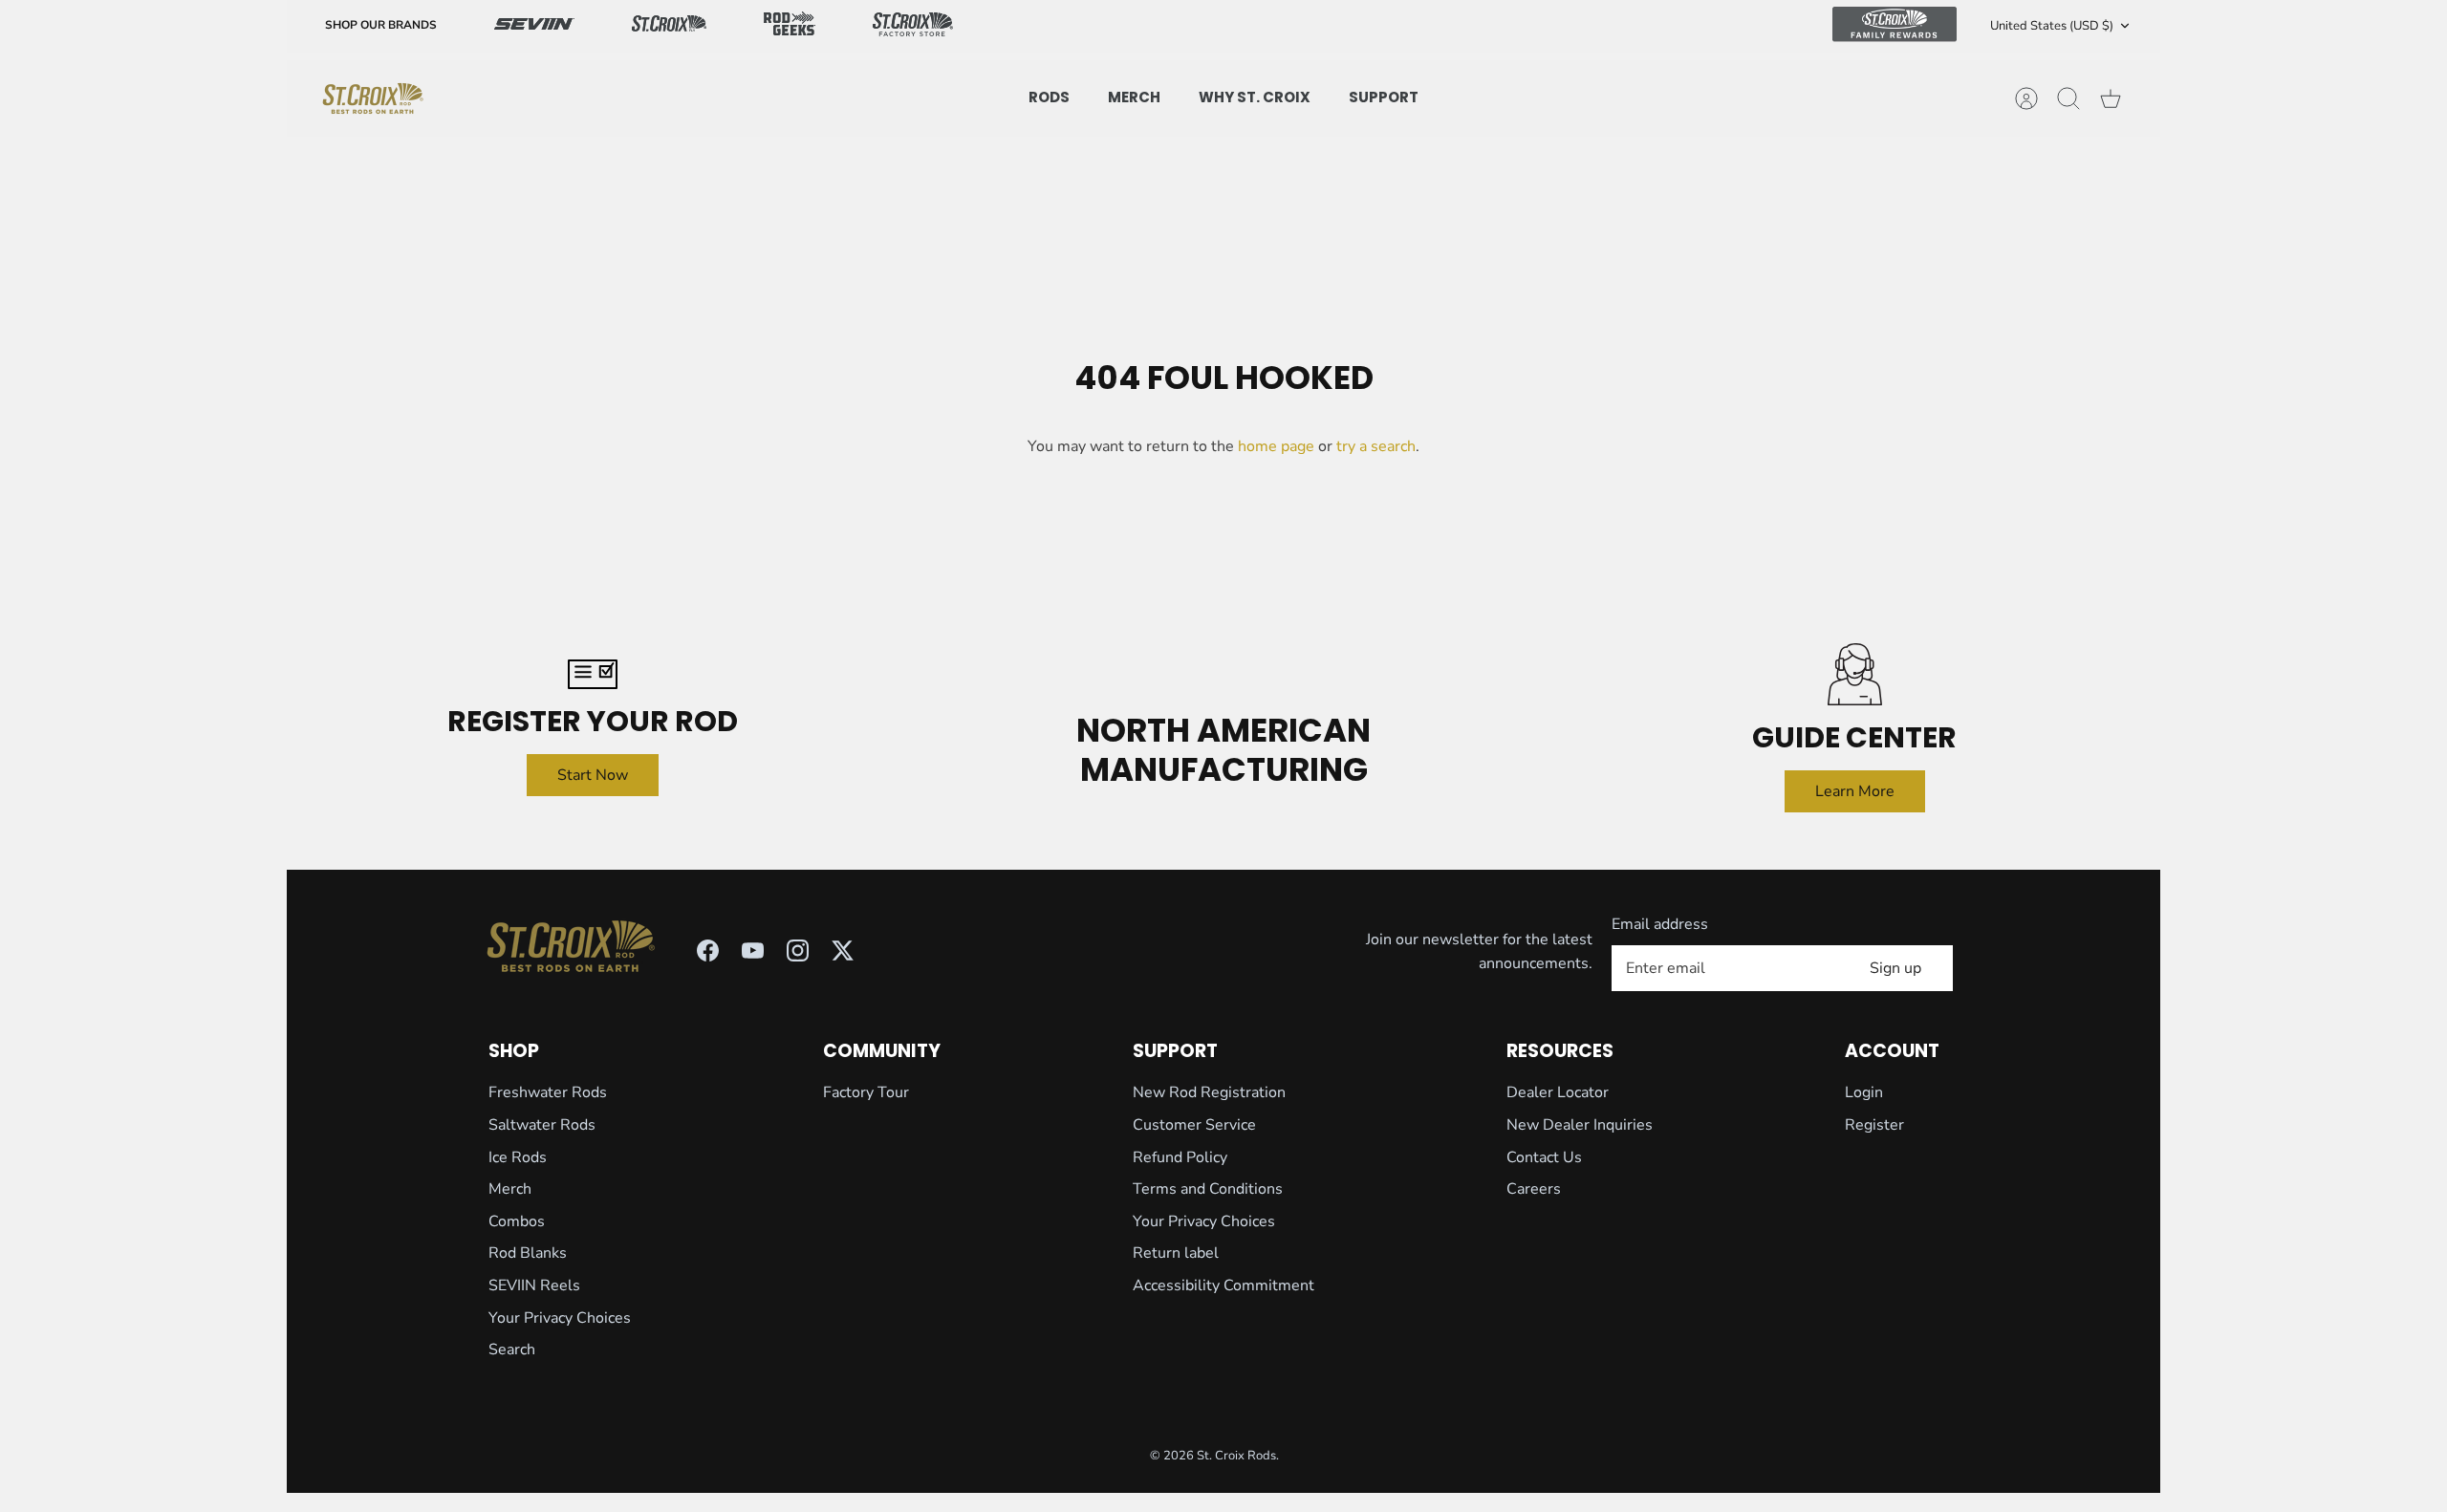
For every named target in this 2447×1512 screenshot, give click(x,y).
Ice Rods (518, 1157)
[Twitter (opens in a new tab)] (843, 950)
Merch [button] (1134, 97)
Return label (1176, 1253)
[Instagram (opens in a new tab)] (798, 950)
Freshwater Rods (548, 1092)
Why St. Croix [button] (1255, 97)
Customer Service (1194, 1125)
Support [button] (1384, 97)
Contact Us (1544, 1157)
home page (1276, 446)
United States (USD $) (2052, 26)
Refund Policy (1180, 1157)
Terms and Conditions (1208, 1189)
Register (1874, 1125)
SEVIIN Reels (534, 1285)
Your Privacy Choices (560, 1318)
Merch (510, 1189)
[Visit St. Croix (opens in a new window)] (669, 26)
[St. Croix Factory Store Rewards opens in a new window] (913, 26)
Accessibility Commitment (1223, 1285)
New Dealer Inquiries (1580, 1125)
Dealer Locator (1558, 1092)
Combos (517, 1221)
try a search (1376, 446)
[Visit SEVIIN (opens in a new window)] (534, 26)
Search (512, 1350)
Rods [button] (1049, 97)
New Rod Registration (1209, 1092)
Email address (1660, 924)
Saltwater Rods (542, 1125)
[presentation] (373, 98)
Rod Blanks (528, 1253)
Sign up (1895, 968)
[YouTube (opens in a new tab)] (753, 950)
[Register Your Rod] (593, 674)
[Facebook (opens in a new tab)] (708, 950)
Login (1864, 1092)
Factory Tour (866, 1092)
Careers (1534, 1189)
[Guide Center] (1854, 674)
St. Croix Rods (1236, 1456)
